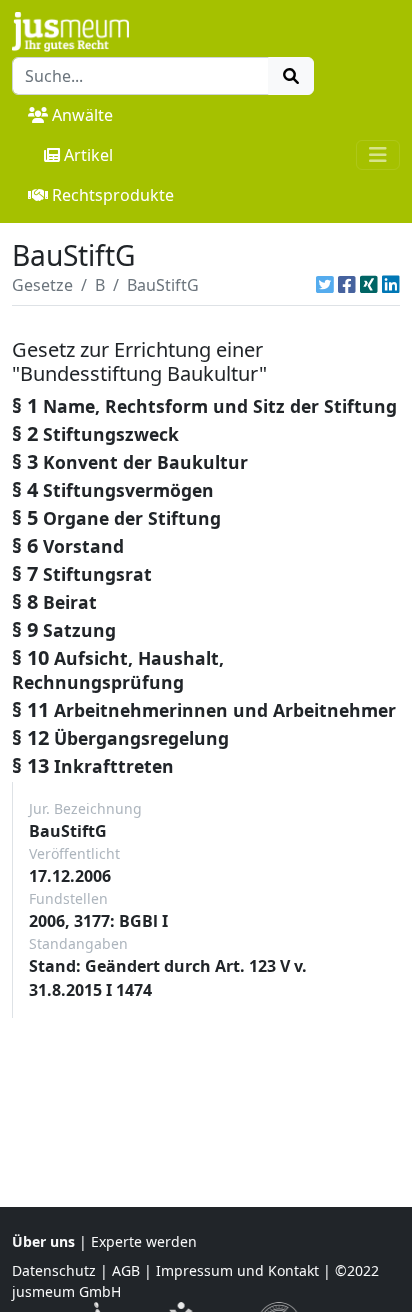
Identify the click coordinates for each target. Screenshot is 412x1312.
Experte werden (144, 1241)
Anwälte (82, 115)
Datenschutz (54, 1270)
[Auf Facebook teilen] (347, 285)
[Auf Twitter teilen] (325, 285)
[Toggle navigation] (378, 155)
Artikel (88, 155)
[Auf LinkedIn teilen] (391, 285)
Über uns (43, 1241)
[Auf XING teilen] (369, 285)
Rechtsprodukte (113, 195)
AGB (126, 1270)
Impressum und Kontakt (237, 1270)
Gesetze (42, 285)
